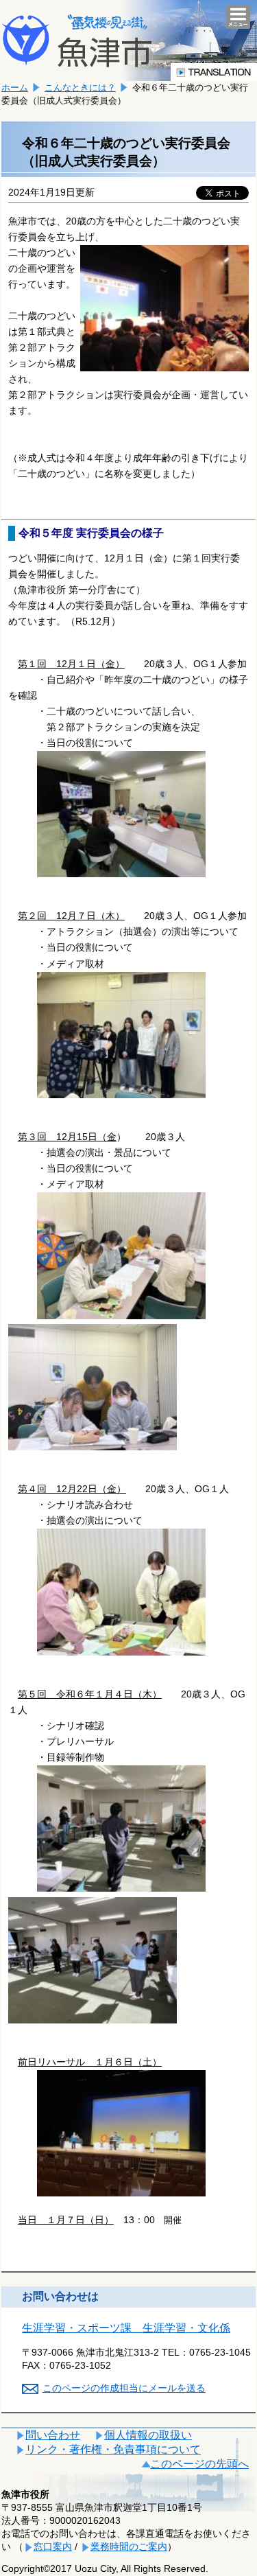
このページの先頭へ (199, 2464)
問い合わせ (53, 2435)
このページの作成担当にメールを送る (124, 2388)
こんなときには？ (80, 88)
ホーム (15, 88)
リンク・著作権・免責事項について (113, 2449)
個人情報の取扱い (148, 2435)
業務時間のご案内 (129, 2546)
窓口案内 (53, 2546)
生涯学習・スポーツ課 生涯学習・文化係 (126, 2328)
